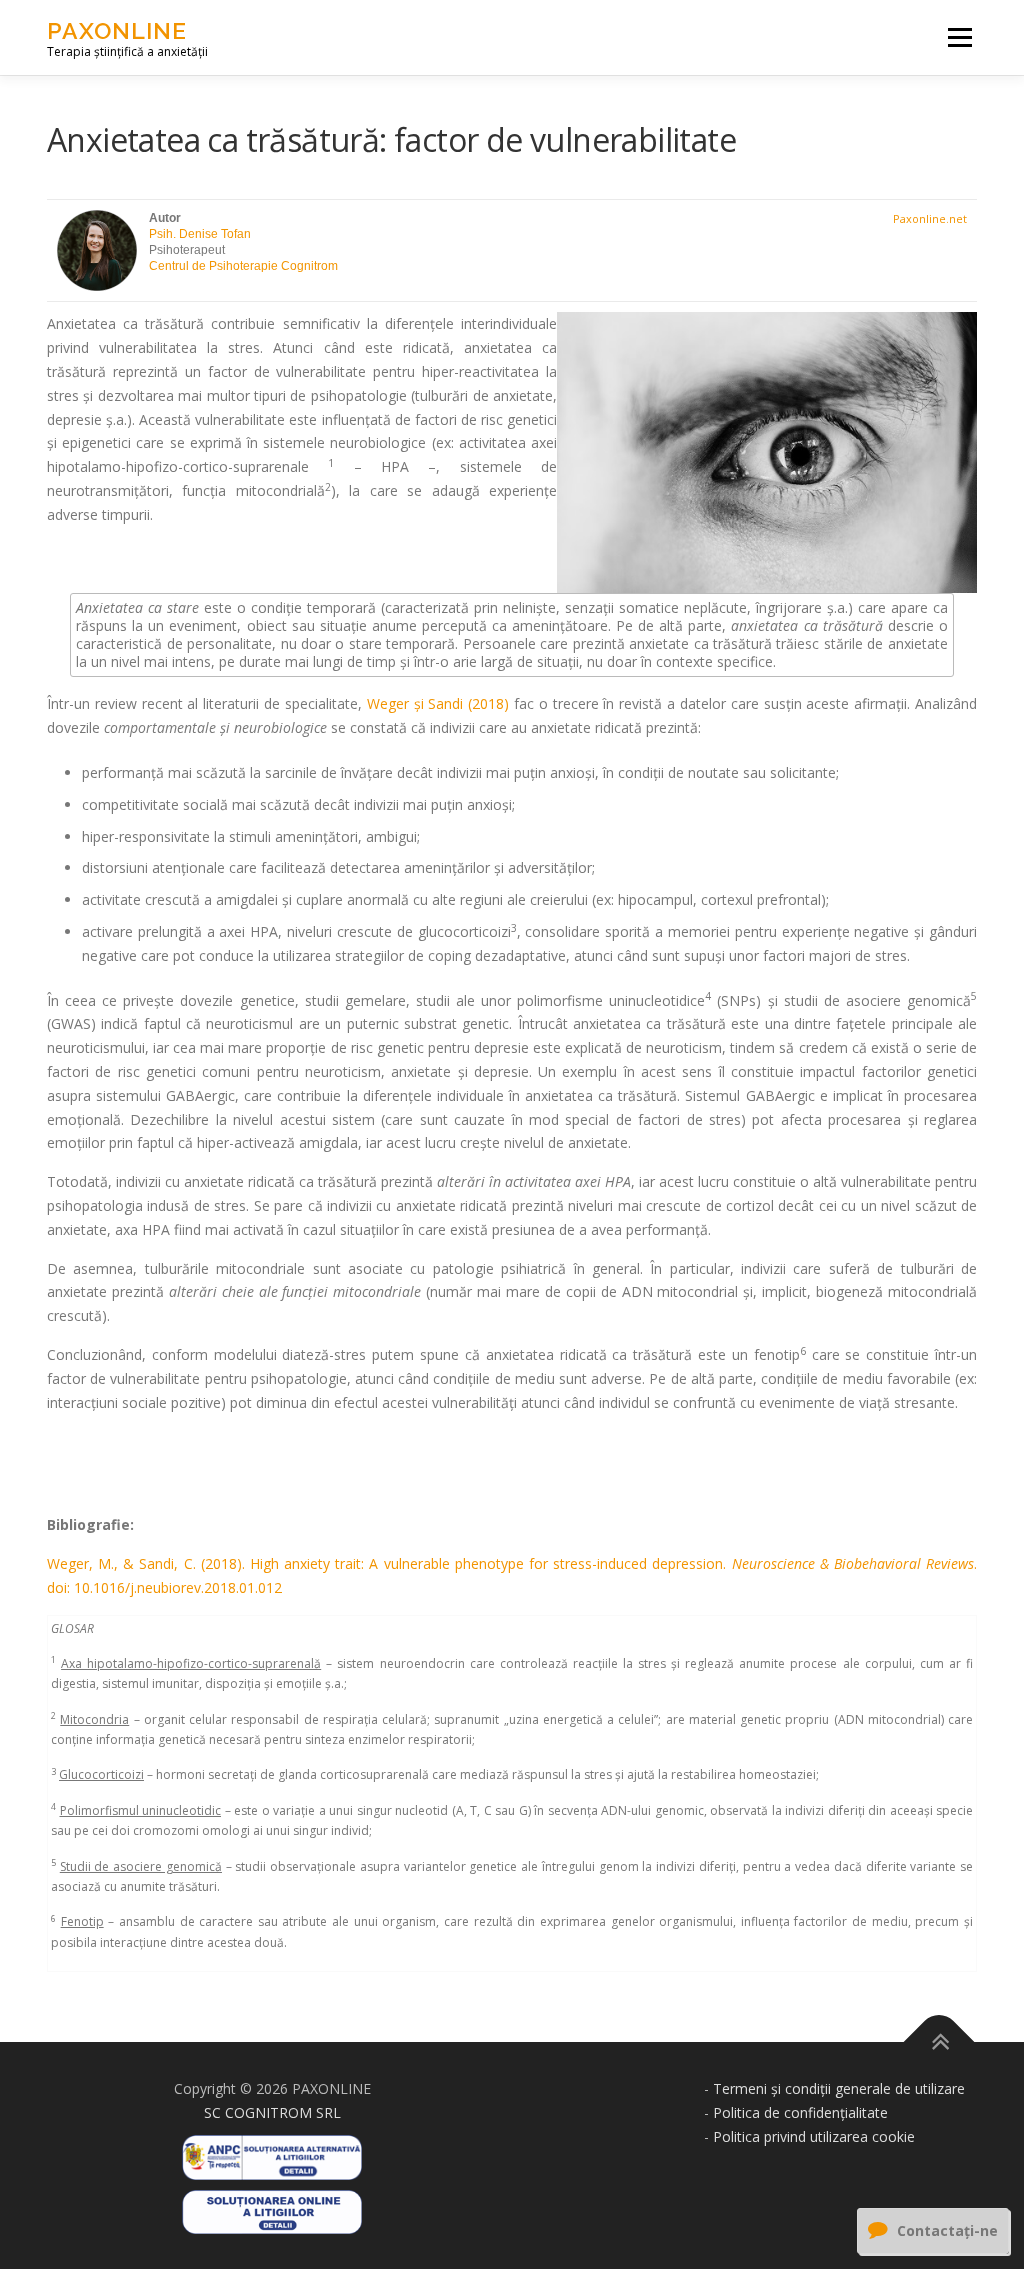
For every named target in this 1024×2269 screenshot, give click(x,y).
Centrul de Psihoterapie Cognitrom (243, 266)
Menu (959, 37)
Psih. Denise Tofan (200, 234)
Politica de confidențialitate (800, 2112)
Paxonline (117, 30)
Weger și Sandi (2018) (438, 703)
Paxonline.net (930, 218)
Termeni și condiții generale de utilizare (839, 2088)
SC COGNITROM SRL (272, 2112)
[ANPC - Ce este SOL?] (272, 2205)
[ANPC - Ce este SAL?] (272, 2150)
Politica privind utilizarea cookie (814, 2136)
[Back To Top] (939, 2042)
